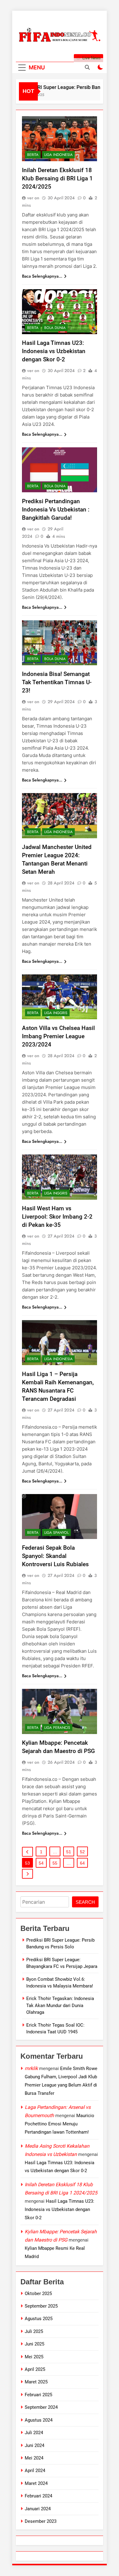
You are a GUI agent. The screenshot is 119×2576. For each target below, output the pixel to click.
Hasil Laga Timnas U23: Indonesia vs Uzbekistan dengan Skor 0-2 (54, 351)
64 (82, 1863)
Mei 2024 (34, 2458)
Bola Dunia (55, 328)
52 (82, 1852)
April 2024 (35, 2471)
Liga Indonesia (58, 155)
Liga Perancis (57, 1728)
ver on (33, 198)
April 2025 (35, 2369)
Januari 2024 (38, 2509)
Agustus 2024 (39, 2420)
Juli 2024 (34, 2433)
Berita (33, 155)
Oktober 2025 (38, 2294)
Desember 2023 (41, 2521)
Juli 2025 (34, 2331)
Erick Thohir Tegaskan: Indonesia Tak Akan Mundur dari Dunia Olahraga (60, 2005)
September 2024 (41, 2407)
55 (55, 1863)
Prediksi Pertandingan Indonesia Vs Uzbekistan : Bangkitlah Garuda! (56, 509)
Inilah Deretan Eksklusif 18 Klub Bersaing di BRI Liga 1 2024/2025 (57, 178)
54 (41, 1863)
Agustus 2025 (39, 2319)
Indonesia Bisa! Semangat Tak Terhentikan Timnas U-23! (57, 682)
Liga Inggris (56, 1013)
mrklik (31, 2068)
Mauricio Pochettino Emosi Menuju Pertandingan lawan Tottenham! (60, 2124)
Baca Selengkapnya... (42, 276)
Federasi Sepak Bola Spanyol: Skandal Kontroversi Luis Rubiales (55, 1556)
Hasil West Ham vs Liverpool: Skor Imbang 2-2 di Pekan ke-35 (57, 1217)
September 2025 (41, 2306)
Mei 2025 (34, 2357)
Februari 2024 (38, 2496)
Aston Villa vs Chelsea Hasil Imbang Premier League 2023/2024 (58, 1036)
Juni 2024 (34, 2445)
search (85, 1902)
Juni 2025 (34, 2344)
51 (69, 1852)
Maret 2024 (36, 2483)
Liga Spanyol (56, 1533)
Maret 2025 (36, 2382)
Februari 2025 (38, 2395)
